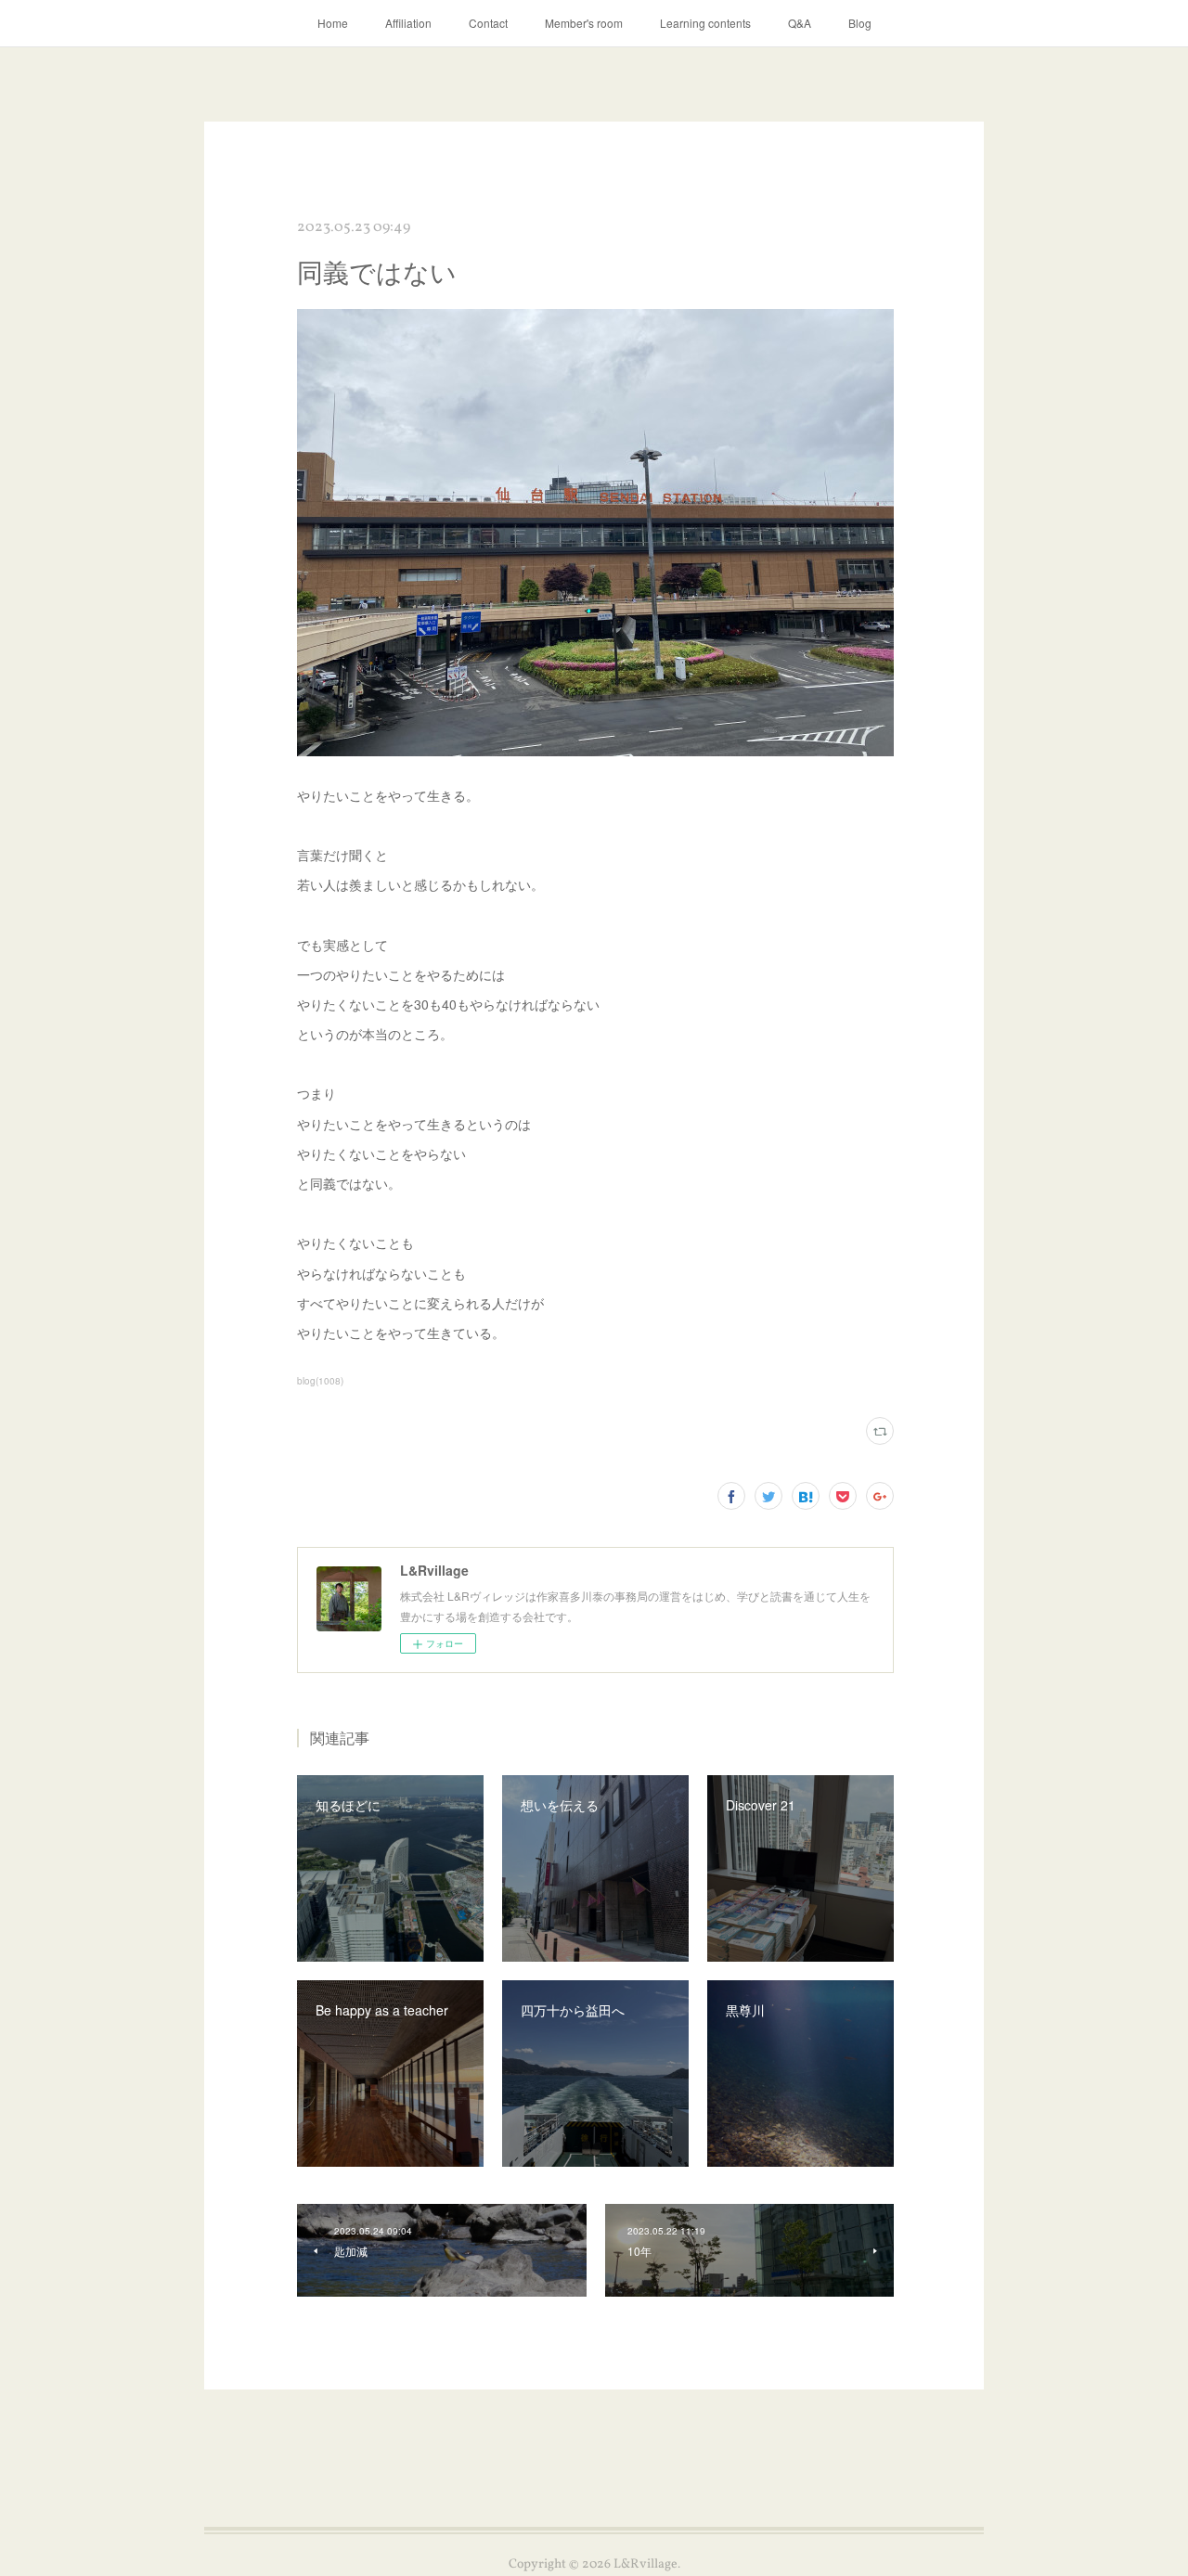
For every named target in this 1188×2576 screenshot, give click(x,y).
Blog (860, 23)
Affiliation (408, 23)
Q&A (800, 23)
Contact (488, 23)
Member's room (584, 23)
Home (333, 23)
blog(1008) (320, 1381)
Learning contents (705, 23)
